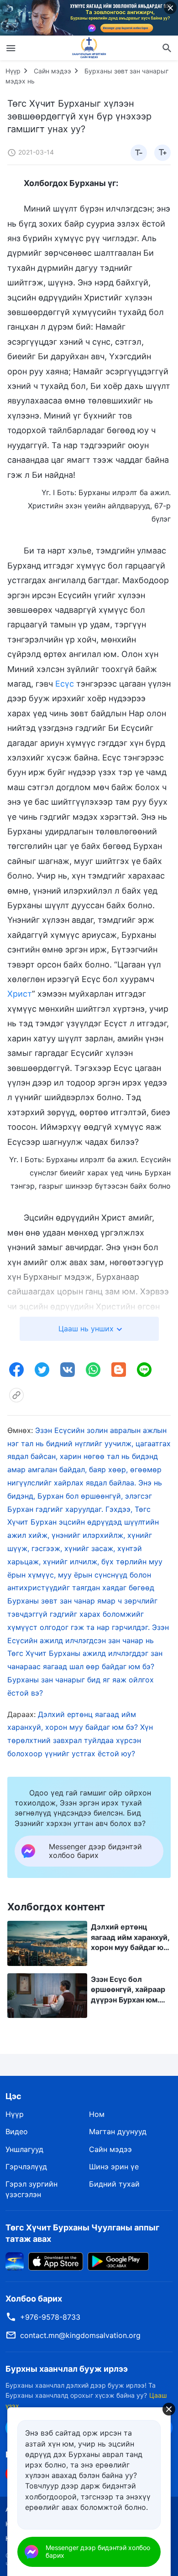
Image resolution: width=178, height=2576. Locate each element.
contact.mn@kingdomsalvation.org (80, 2335)
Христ (20, 994)
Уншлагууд (24, 2149)
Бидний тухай (114, 2184)
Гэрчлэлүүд (26, 2167)
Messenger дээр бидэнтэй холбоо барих (98, 2551)
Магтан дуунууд (118, 2131)
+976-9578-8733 (50, 2317)
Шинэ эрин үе (114, 2167)
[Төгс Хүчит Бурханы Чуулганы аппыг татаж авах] (15, 2260)
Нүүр (13, 71)
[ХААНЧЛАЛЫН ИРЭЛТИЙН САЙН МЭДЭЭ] (89, 48)
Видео (17, 2131)
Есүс (65, 684)
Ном (97, 2114)
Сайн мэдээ (52, 71)
